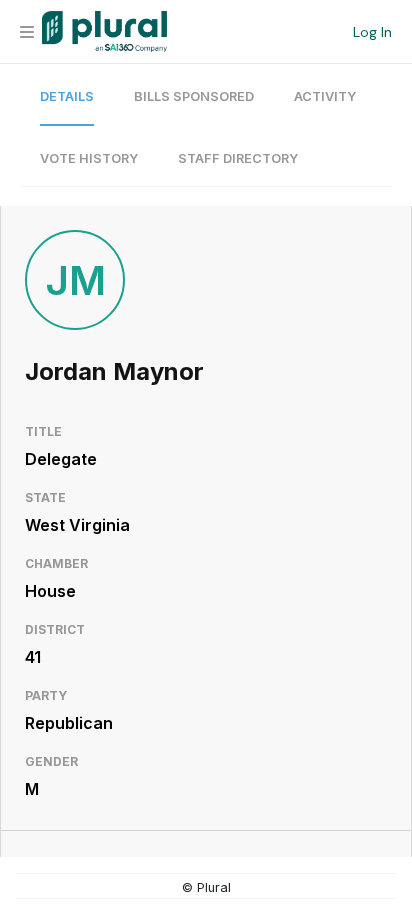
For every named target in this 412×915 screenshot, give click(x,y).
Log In (372, 32)
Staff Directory (238, 158)
